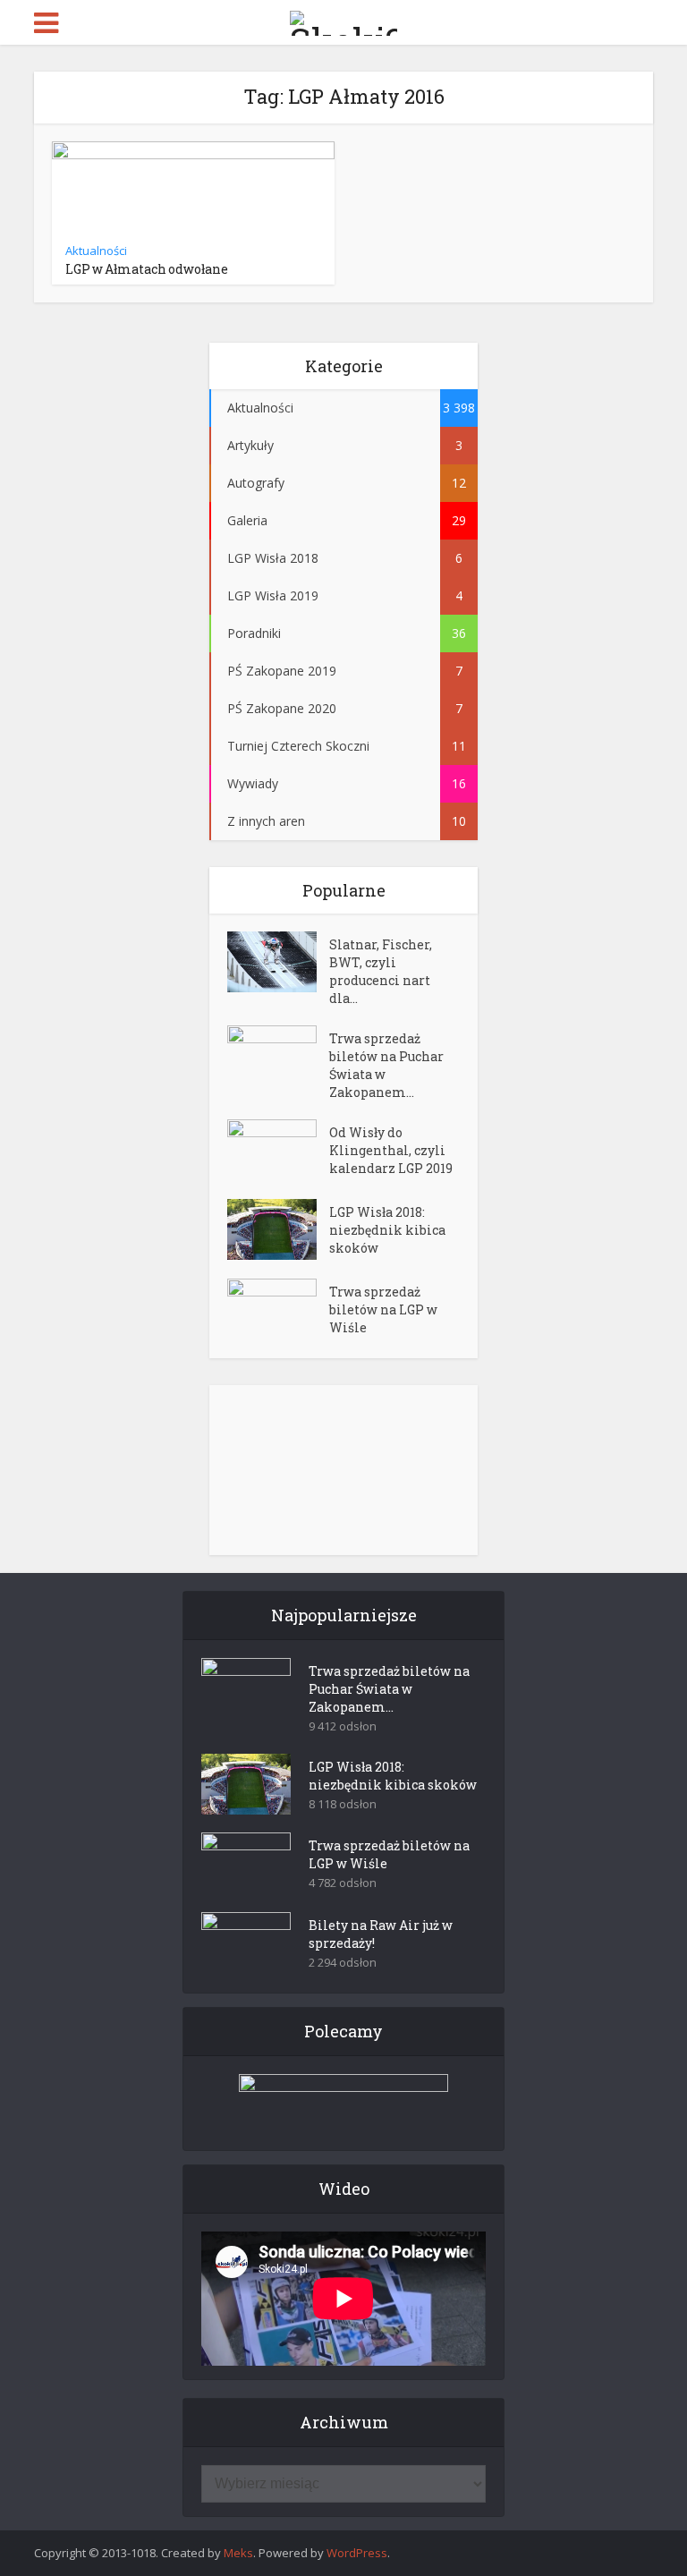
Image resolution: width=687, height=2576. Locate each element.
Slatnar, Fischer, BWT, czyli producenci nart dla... (381, 971)
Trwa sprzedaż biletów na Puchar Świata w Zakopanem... (386, 1065)
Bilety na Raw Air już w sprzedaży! (381, 1934)
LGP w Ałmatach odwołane (147, 269)
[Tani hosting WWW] (343, 2101)
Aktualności (96, 251)
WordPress (357, 2553)
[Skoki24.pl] (343, 20)
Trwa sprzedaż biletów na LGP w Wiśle (383, 1309)
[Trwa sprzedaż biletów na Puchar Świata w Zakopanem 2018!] (278, 1056)
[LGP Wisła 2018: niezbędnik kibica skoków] (278, 1229)
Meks (238, 2553)
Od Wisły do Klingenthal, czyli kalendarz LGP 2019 (391, 1150)
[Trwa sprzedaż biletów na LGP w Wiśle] (278, 1309)
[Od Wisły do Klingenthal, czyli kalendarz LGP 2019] (278, 1150)
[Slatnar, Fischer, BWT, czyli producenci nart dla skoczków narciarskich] (278, 962)
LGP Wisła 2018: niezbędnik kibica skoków (387, 1230)
